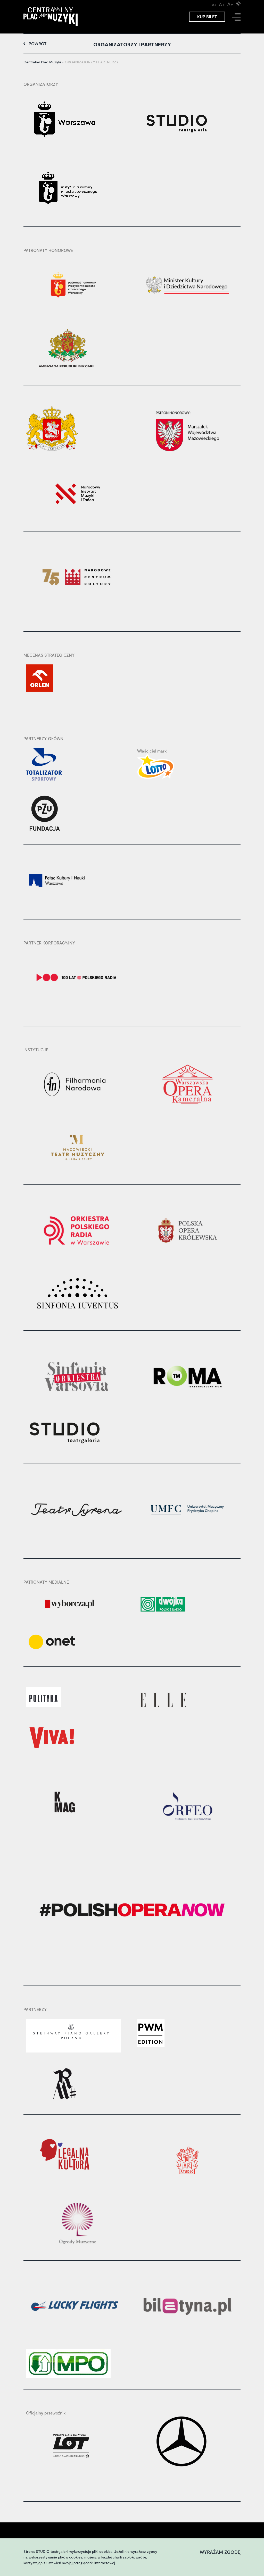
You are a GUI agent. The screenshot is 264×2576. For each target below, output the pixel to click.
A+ (214, 5)
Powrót (38, 44)
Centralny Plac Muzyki (42, 62)
